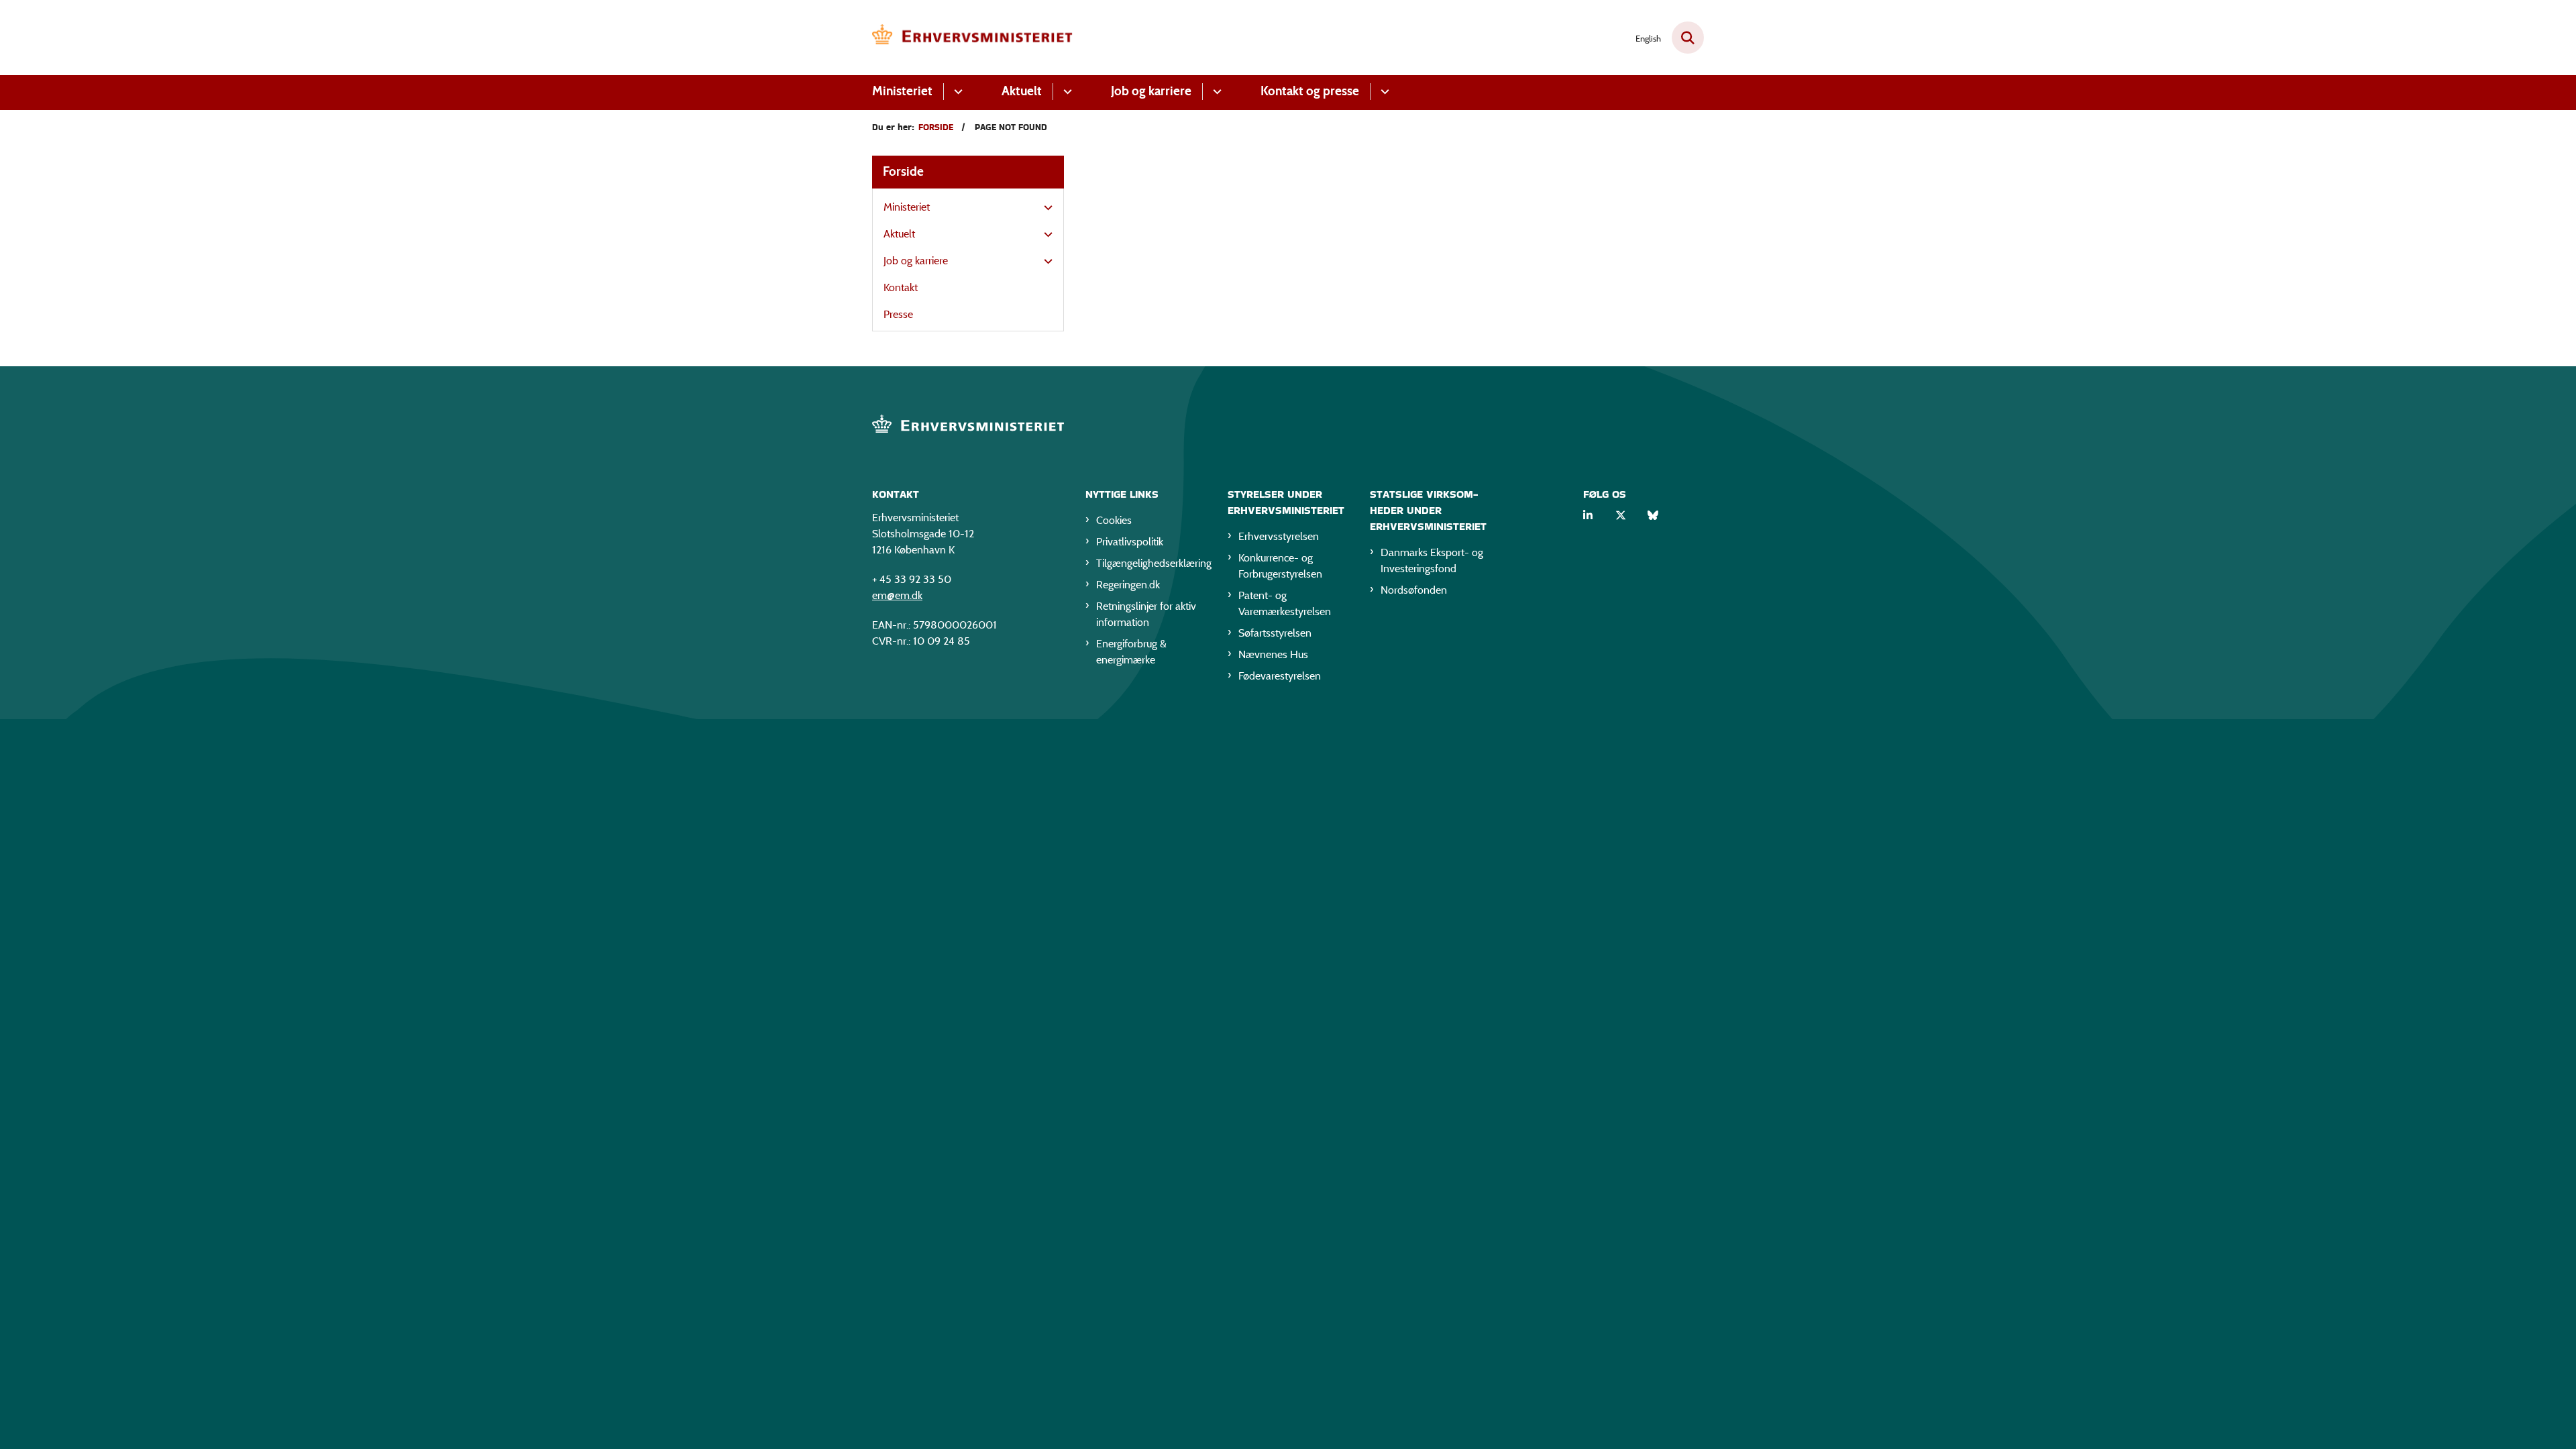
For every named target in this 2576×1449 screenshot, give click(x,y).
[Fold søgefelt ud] (1688, 38)
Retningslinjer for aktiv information (1146, 614)
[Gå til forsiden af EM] (973, 38)
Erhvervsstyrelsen (1279, 536)
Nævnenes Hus (1273, 654)
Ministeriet (902, 91)
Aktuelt (1022, 91)
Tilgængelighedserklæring (1151, 563)
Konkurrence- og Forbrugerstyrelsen (1280, 566)
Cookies (1114, 520)
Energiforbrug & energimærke (1131, 652)
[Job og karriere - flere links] (1215, 92)
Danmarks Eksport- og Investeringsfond (1432, 560)
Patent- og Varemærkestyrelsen (1285, 603)
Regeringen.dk (1128, 585)
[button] (1045, 208)
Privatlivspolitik (1130, 542)
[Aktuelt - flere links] (1066, 92)
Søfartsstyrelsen (1275, 633)
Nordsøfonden (1414, 590)
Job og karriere (1151, 91)
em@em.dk (897, 595)
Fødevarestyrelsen (1280, 676)
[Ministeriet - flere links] (956, 92)
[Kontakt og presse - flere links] (1383, 92)
